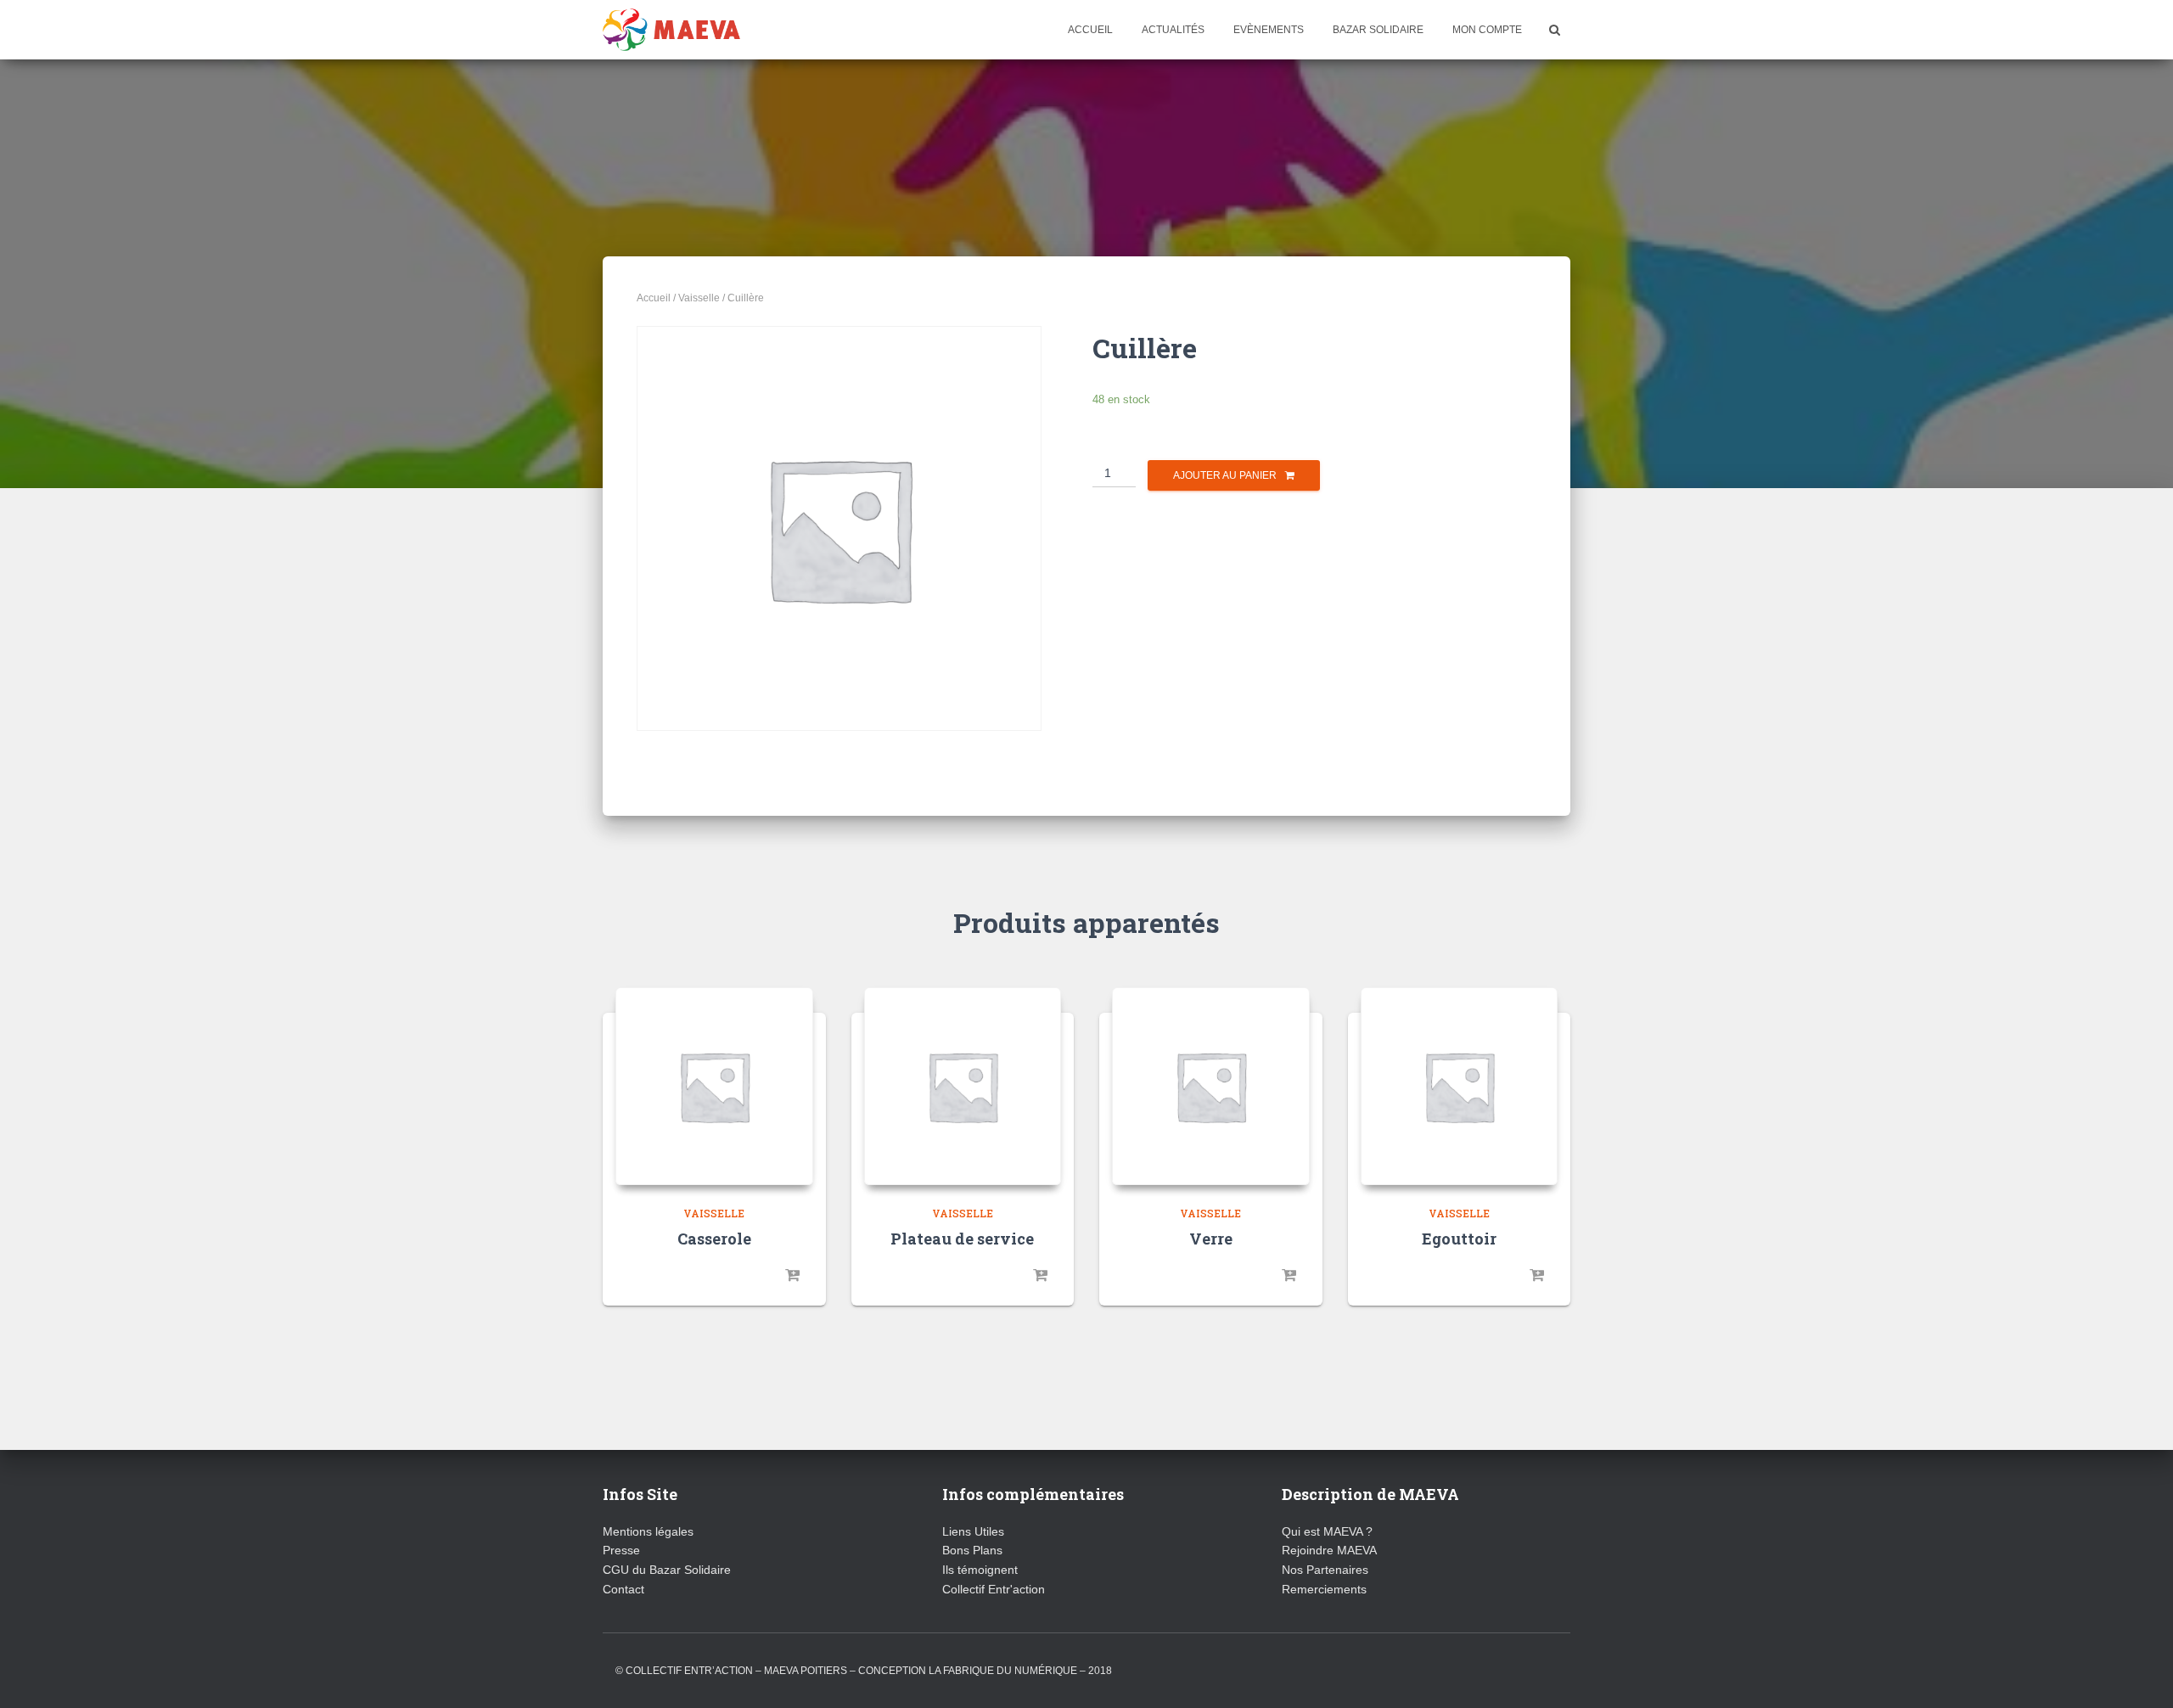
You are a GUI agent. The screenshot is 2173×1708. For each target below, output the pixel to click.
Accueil (1090, 30)
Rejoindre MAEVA (1329, 1550)
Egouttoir (1459, 1239)
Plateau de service (962, 1239)
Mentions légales (648, 1531)
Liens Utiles (973, 1531)
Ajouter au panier (1225, 475)
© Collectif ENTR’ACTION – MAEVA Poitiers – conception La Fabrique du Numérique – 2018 (864, 1671)
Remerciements (1324, 1589)
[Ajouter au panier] (792, 1276)
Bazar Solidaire (1378, 30)
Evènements (1269, 30)
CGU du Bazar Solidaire (667, 1570)
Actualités (1173, 30)
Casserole (714, 1239)
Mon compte (1487, 30)
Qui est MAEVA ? (1327, 1531)
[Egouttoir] (1460, 1086)
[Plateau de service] (963, 1086)
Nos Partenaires (1325, 1570)
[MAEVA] (671, 30)
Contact (623, 1589)
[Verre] (1211, 1086)
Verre (1211, 1239)
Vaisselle (699, 298)
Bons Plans (972, 1550)
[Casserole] (714, 1086)
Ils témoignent (980, 1570)
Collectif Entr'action (994, 1589)
